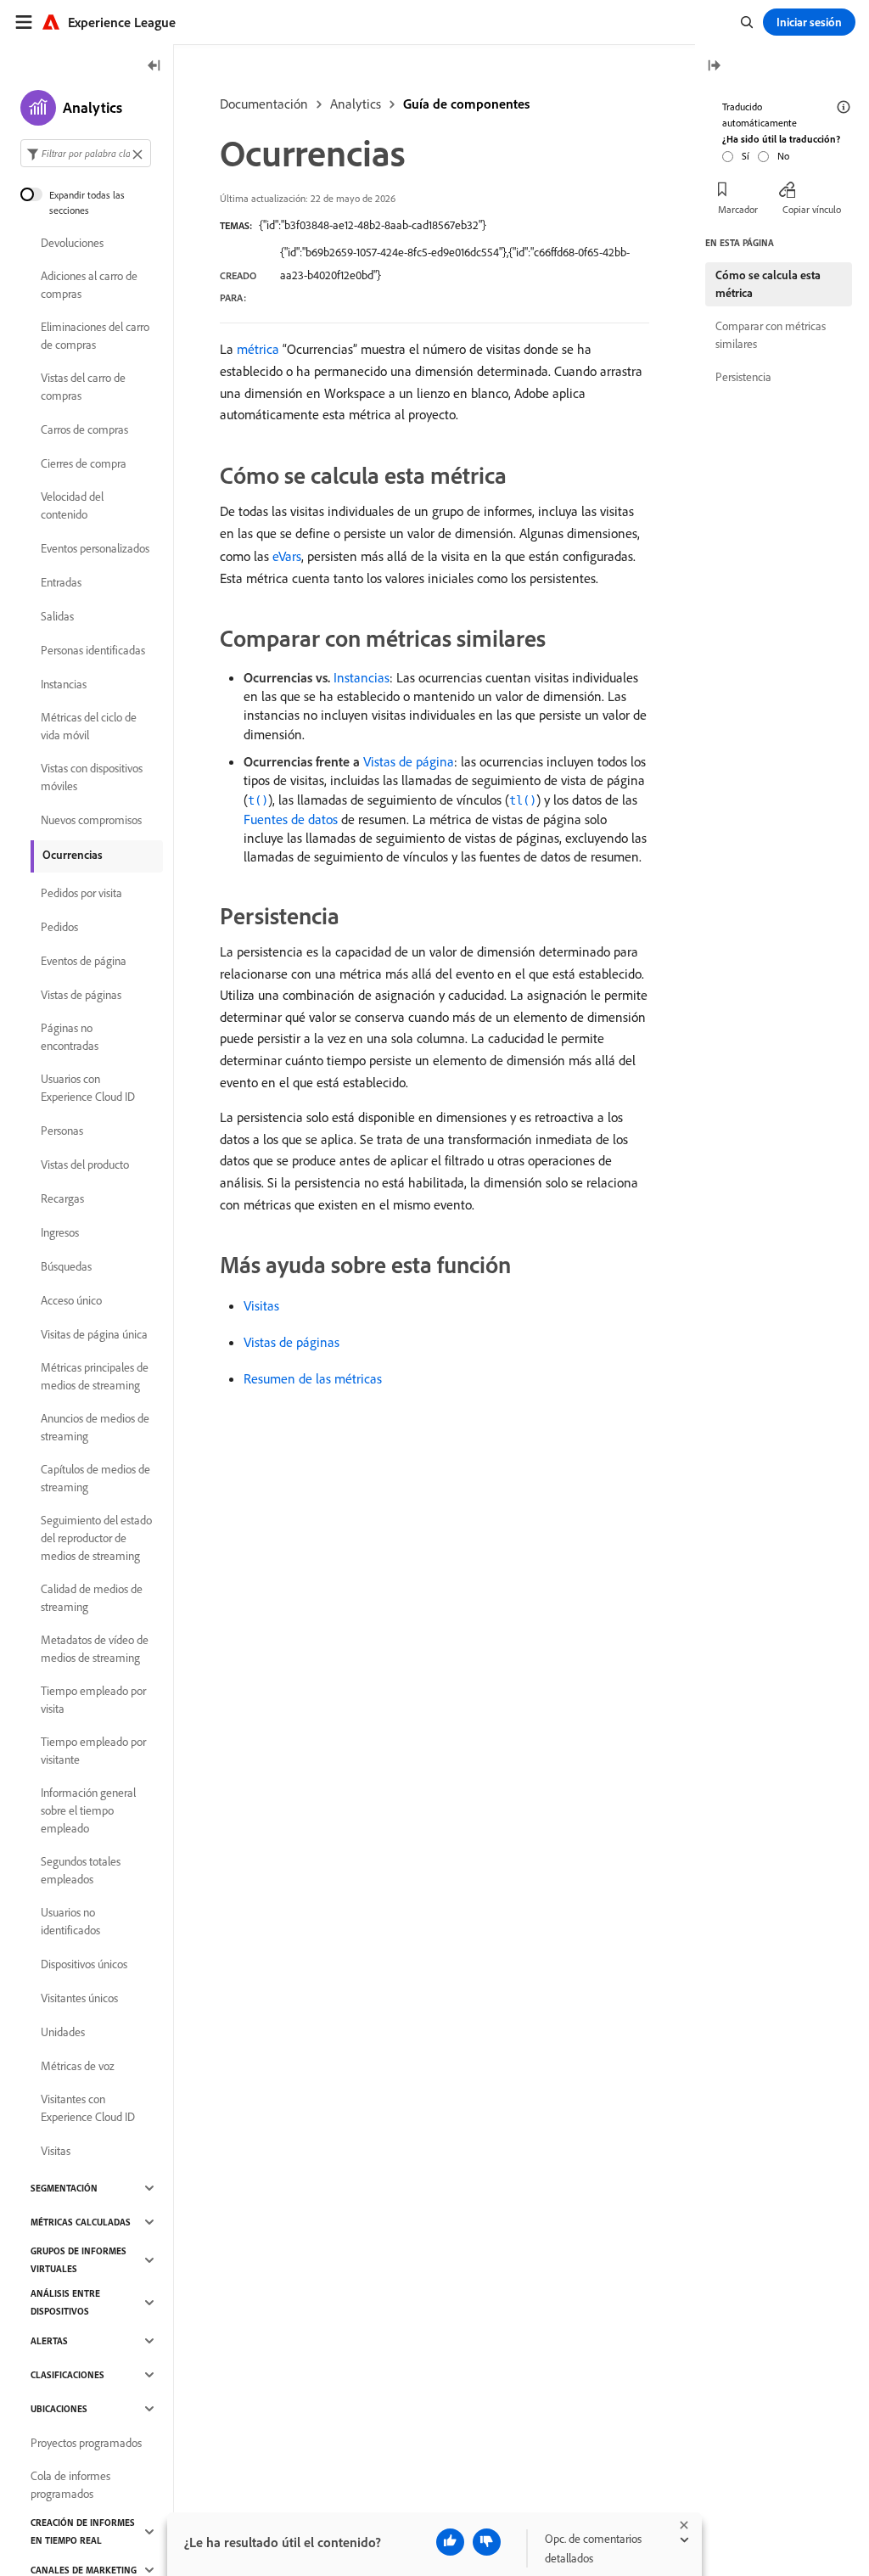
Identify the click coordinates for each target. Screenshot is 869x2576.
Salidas (57, 616)
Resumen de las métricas (313, 1378)
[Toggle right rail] (714, 67)
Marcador (738, 209)
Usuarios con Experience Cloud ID (88, 1088)
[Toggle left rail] (154, 67)
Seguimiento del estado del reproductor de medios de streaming (96, 1538)
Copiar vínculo (812, 209)
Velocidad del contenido (72, 505)
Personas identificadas (93, 650)
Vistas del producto (85, 1165)
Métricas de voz (78, 2066)
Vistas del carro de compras (83, 387)
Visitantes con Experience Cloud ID (88, 2108)
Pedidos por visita (81, 893)
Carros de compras (84, 429)
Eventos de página (84, 961)
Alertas (49, 2341)
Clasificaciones (67, 2375)
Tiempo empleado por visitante (93, 1751)
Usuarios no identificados (70, 1921)
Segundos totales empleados (81, 1870)
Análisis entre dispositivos (65, 2302)
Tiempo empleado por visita (93, 1700)
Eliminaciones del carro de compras (95, 336)
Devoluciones (72, 243)
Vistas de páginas (292, 1342)
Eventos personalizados (95, 548)
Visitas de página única (94, 1334)
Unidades (63, 2032)
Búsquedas (66, 1266)
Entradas (61, 582)
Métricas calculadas (81, 2222)
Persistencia (743, 377)
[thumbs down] (487, 2542)
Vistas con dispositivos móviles (92, 777)
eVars (287, 556)
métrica (258, 349)
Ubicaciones (59, 2409)
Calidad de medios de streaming (92, 1598)
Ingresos (60, 1232)
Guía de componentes (466, 104)
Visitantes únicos (79, 1998)
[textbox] (86, 153)
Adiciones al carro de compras (89, 285)
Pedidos (59, 927)
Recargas (62, 1198)
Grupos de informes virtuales (78, 2260)
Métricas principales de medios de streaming (95, 1376)
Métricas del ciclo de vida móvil (89, 726)
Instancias (362, 677)
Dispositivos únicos (84, 1964)
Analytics (356, 104)
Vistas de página (409, 761)
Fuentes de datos (291, 819)
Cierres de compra (84, 463)
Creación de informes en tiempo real (83, 2531)
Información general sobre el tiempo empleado (88, 1810)
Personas (62, 1131)
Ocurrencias (73, 855)
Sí (746, 156)
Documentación (264, 104)
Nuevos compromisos (91, 820)
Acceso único (71, 1300)
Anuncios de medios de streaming (95, 1427)
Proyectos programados (86, 2443)
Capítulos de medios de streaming (95, 1478)
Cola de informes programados (70, 2485)
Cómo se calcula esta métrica (768, 284)
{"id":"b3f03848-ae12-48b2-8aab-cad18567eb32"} (373, 225)
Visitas (261, 1305)
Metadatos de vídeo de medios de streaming (95, 1649)
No (783, 156)
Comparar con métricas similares (771, 335)
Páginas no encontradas (70, 1037)
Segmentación (64, 2188)
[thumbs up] (450, 2542)
